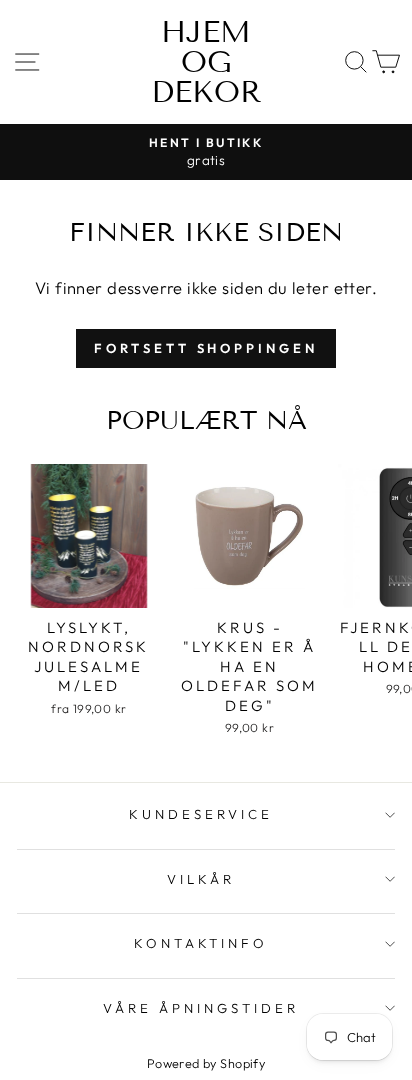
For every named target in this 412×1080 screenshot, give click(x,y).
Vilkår (201, 879)
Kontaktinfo (201, 943)
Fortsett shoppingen (205, 348)
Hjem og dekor (206, 62)
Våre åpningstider (201, 1008)
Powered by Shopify (206, 1063)
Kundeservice (201, 814)
